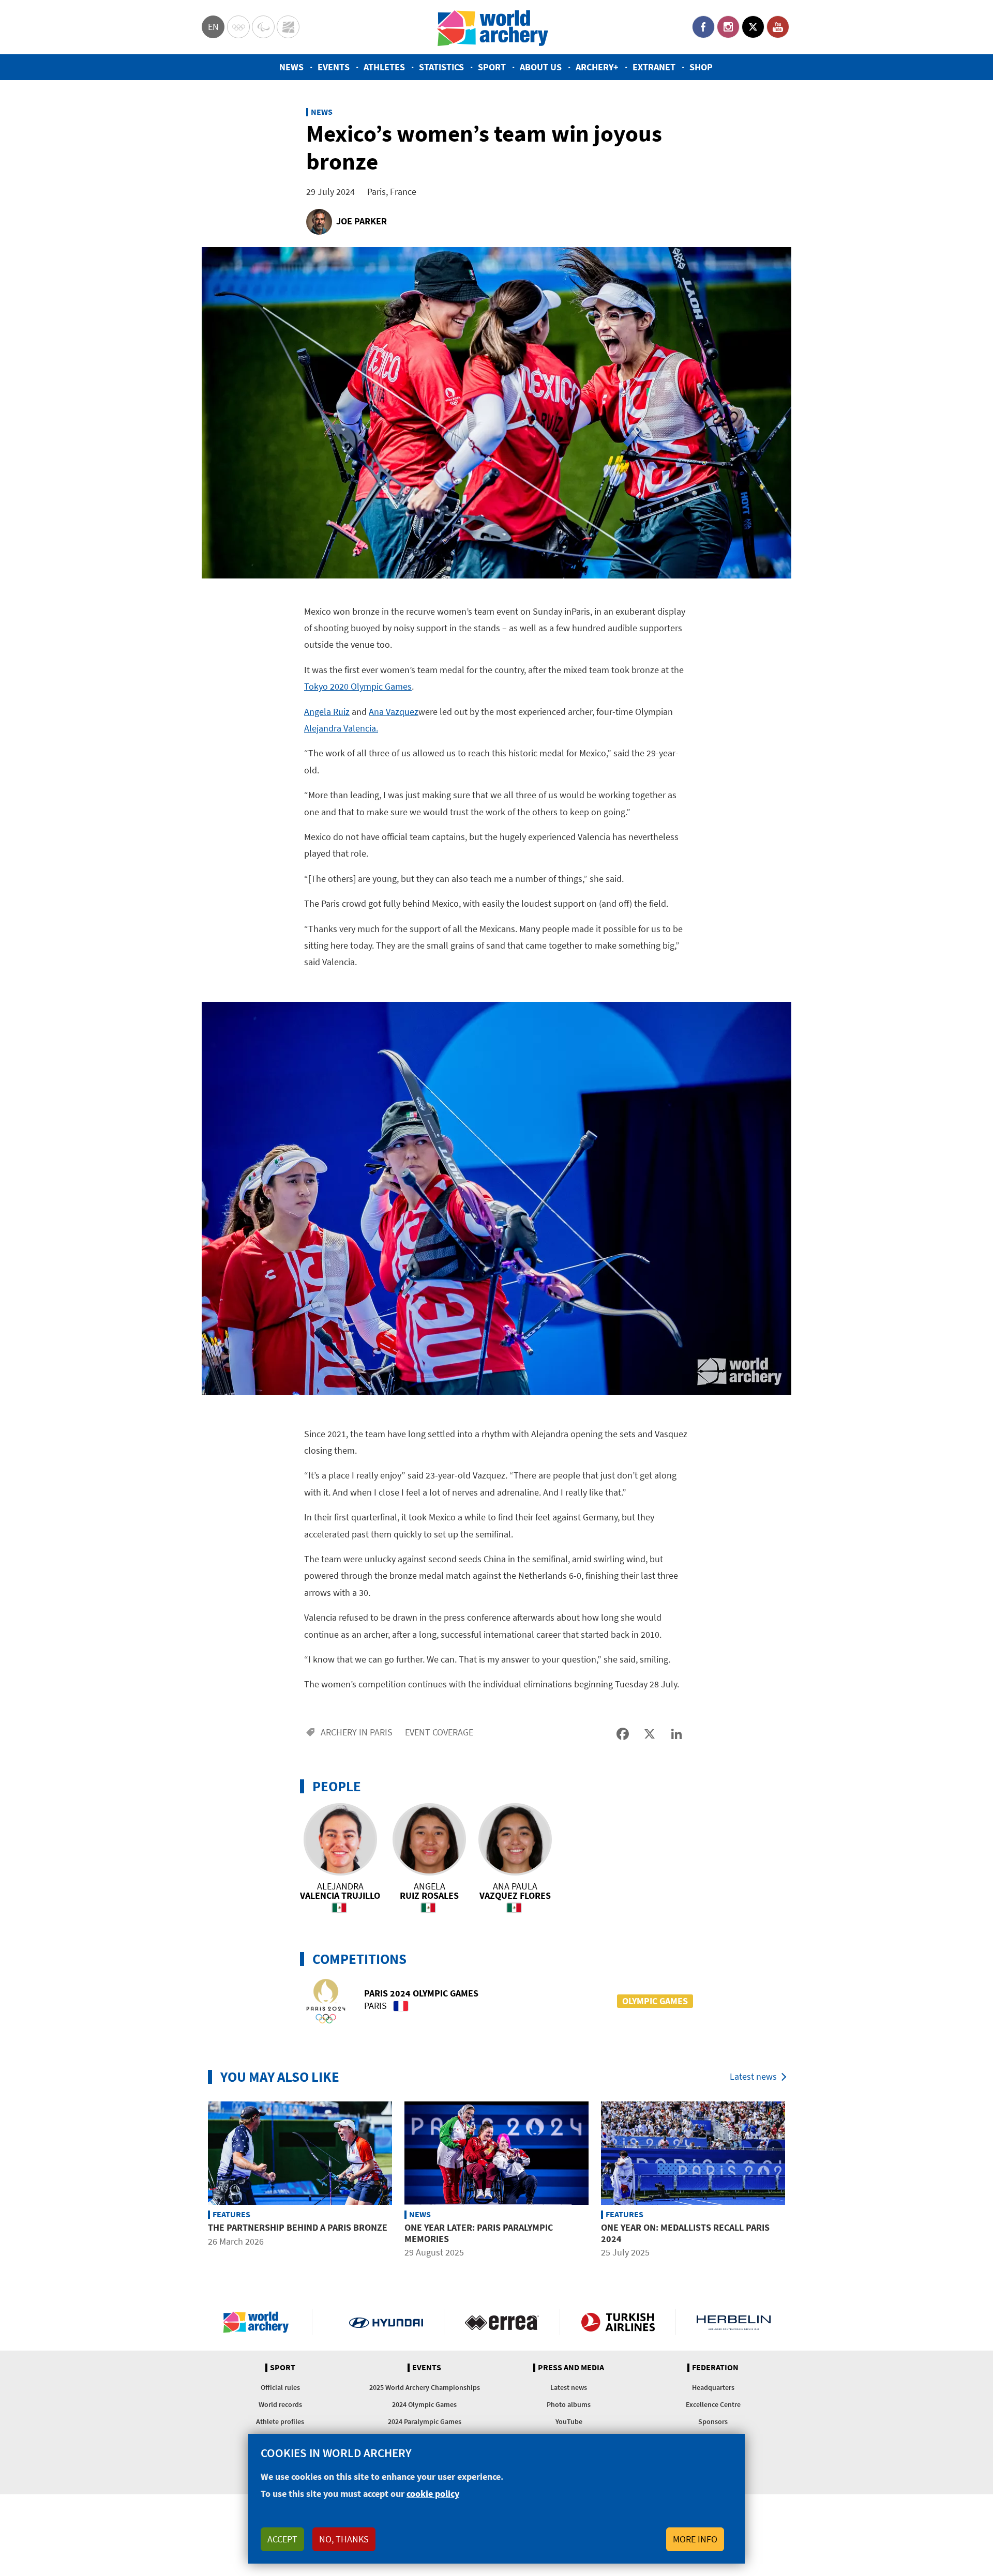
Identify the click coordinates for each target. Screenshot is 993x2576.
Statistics (441, 67)
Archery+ (597, 67)
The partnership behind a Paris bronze (298, 2227)
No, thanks (344, 2539)
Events (334, 67)
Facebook (703, 27)
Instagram (728, 27)
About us (541, 67)
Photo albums (569, 2404)
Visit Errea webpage (502, 2322)
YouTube (778, 27)
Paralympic (263, 27)
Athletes (384, 67)
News (291, 67)
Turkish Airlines (618, 2322)
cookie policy (433, 2494)
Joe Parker (362, 221)
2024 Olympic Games (424, 2404)
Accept (282, 2539)
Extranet (654, 67)
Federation (715, 2368)
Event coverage (439, 1732)
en (213, 27)
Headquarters (713, 2387)
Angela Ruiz (327, 712)
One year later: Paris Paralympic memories (479, 2233)
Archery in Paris (357, 1732)
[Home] (493, 27)
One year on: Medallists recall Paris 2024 (685, 2233)
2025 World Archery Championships (425, 2387)
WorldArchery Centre (288, 27)
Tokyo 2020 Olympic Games (358, 686)
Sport (492, 67)
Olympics (238, 27)
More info (695, 2539)
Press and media (571, 2368)
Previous (194, 2181)
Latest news (753, 2076)
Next (799, 2181)
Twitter (753, 27)
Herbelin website (734, 2322)
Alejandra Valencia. (341, 728)
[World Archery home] (260, 2322)
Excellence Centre (713, 2404)
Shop (701, 67)
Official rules (280, 2387)
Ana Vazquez (394, 712)
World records (280, 2404)
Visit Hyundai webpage (386, 2322)
